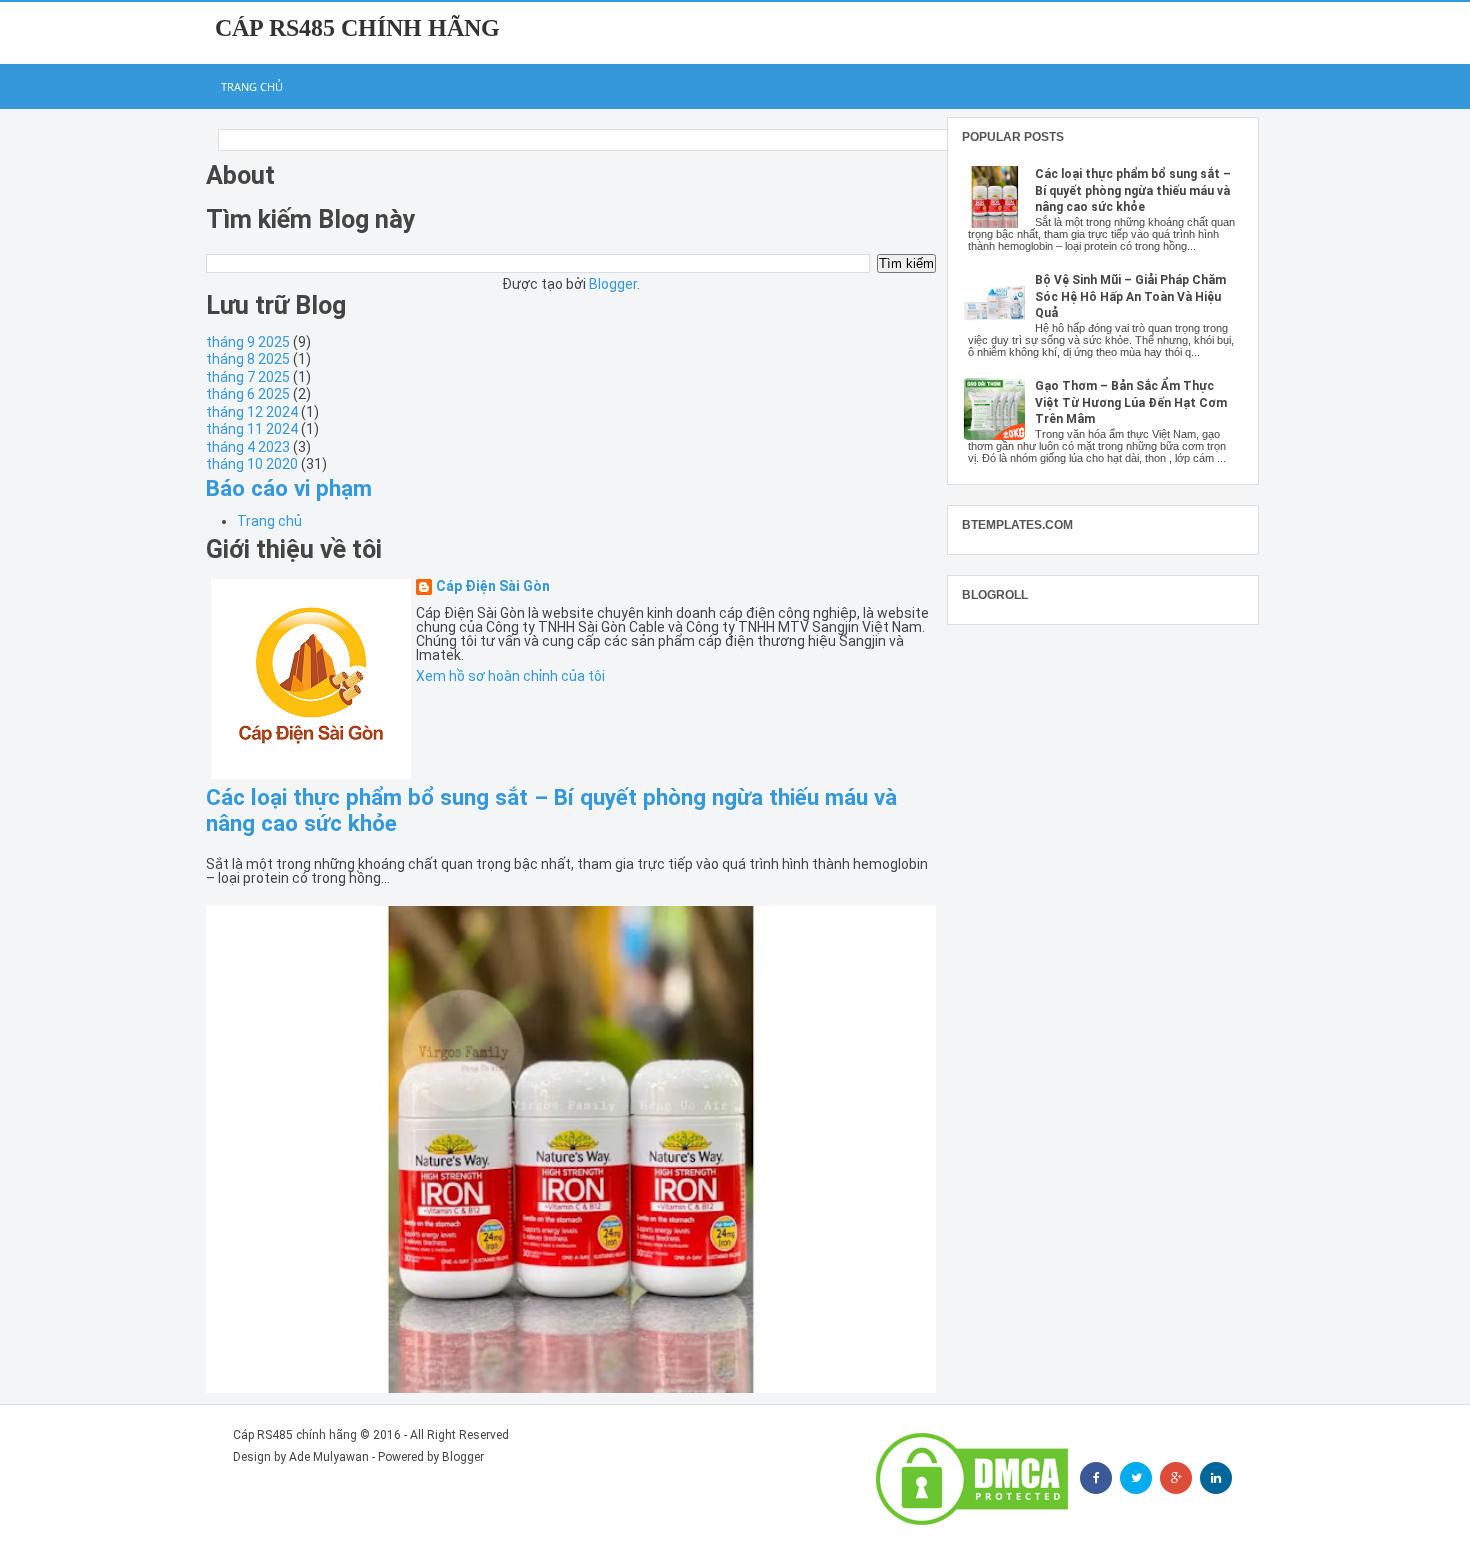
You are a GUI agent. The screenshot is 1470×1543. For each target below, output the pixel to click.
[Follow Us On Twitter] (1136, 1478)
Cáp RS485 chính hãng (357, 28)
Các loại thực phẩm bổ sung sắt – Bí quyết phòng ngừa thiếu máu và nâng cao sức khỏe (1133, 191)
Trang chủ (252, 86)
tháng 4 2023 (248, 447)
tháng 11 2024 (252, 429)
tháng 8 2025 (248, 359)
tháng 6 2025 (248, 394)
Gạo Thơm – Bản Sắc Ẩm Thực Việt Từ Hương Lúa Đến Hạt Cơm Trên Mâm (1131, 403)
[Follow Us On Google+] (1176, 1478)
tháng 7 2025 (248, 377)
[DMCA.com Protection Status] (972, 1479)
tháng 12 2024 (252, 412)
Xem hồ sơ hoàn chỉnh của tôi (510, 676)
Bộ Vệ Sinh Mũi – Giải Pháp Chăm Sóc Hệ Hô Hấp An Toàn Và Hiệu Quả (1130, 297)
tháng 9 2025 (248, 342)
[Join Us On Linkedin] (1216, 1478)
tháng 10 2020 (252, 464)
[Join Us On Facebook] (1096, 1478)
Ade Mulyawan (329, 1457)
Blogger (613, 284)
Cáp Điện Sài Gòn (493, 586)
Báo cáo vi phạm (289, 488)
